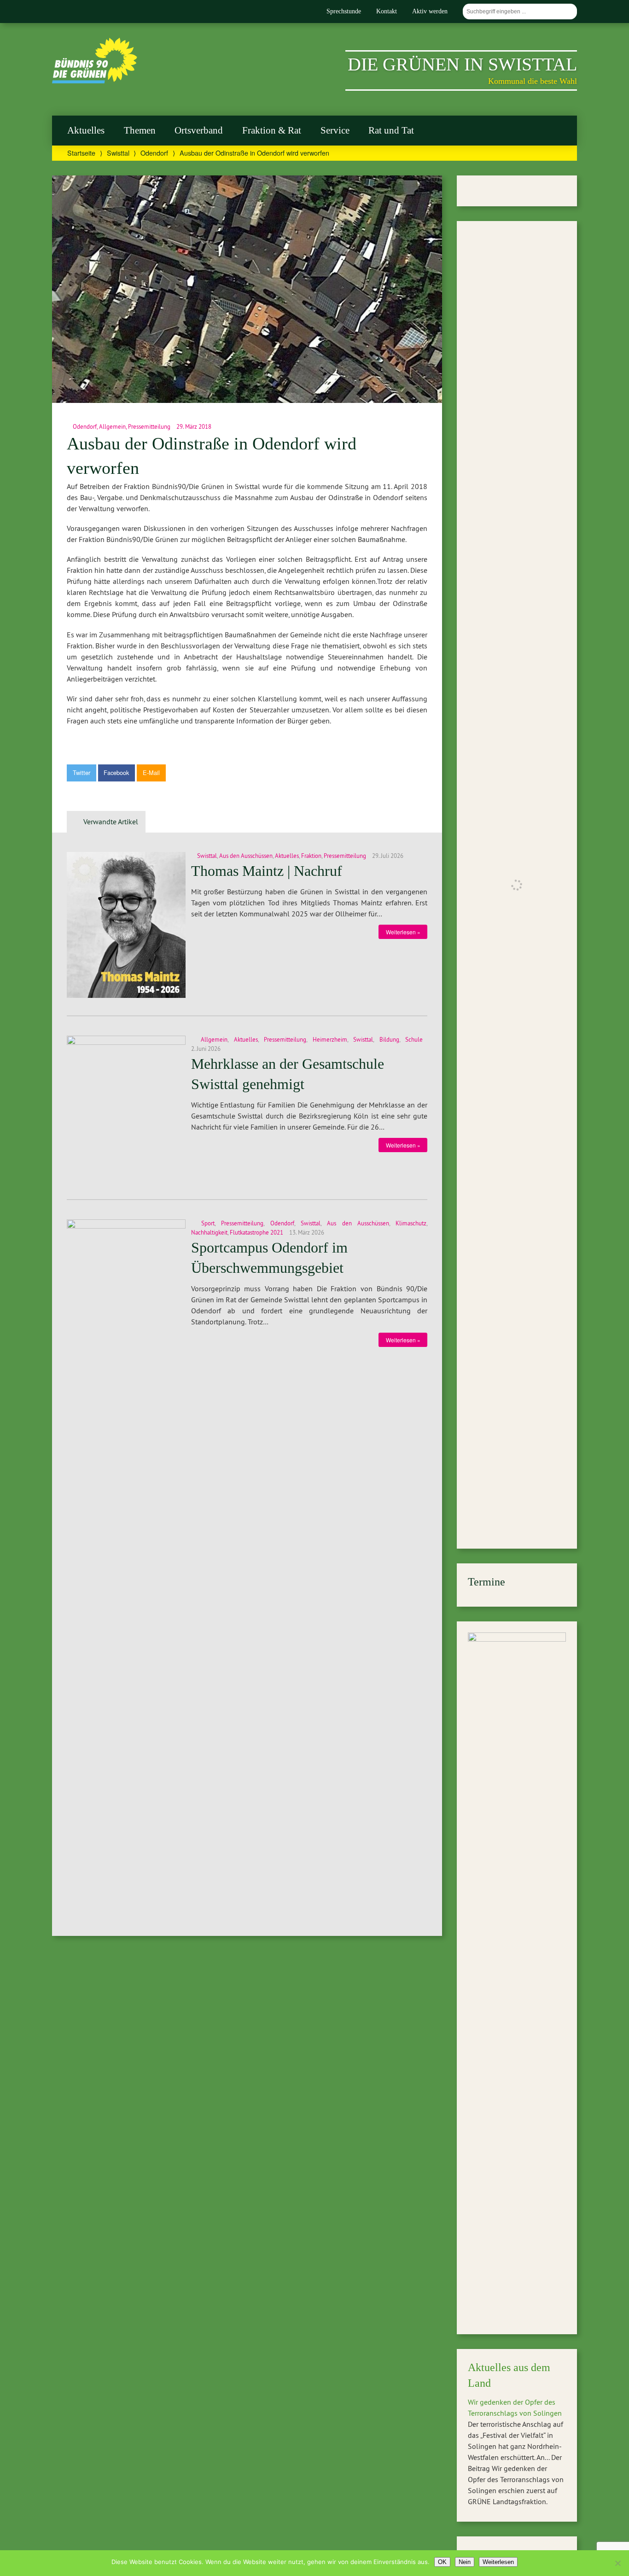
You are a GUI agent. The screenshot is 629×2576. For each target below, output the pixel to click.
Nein (465, 2562)
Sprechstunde (344, 11)
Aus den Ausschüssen (246, 856)
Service (335, 130)
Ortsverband (199, 130)
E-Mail (151, 772)
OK (442, 2562)
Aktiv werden (430, 11)
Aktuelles (86, 130)
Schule (414, 1039)
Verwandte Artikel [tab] (111, 822)
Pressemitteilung (149, 426)
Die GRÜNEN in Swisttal (462, 64)
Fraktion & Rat (272, 130)
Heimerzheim (330, 1039)
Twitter (82, 772)
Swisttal (118, 153)
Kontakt (387, 11)
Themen (140, 130)
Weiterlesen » (403, 932)
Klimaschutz (411, 1223)
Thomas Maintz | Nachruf (267, 871)
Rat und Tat (391, 130)
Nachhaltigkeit (209, 1232)
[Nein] (617, 2563)
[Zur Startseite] (95, 81)
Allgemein (112, 426)
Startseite (81, 153)
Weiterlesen (498, 2562)
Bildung (389, 1039)
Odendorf (154, 153)
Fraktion (311, 856)
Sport (208, 1223)
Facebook (116, 772)
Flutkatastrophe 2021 (256, 1232)
